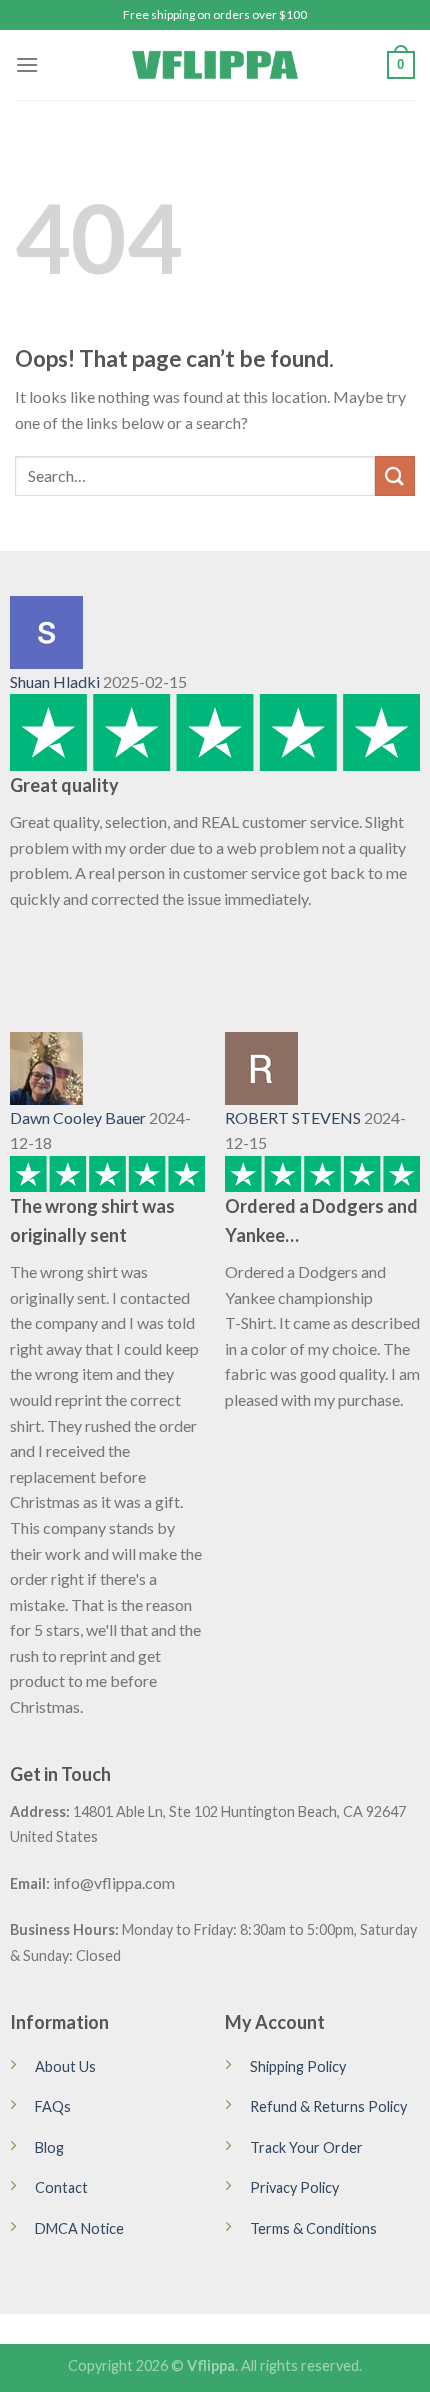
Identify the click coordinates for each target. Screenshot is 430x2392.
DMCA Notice (79, 2228)
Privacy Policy (294, 2187)
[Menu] (27, 64)
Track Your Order (306, 2147)
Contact (61, 2187)
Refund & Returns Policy (328, 2106)
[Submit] (395, 475)
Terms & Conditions (313, 2228)
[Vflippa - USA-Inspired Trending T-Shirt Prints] (215, 65)
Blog (49, 2147)
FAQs (53, 2106)
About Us (65, 2066)
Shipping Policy (298, 2066)
